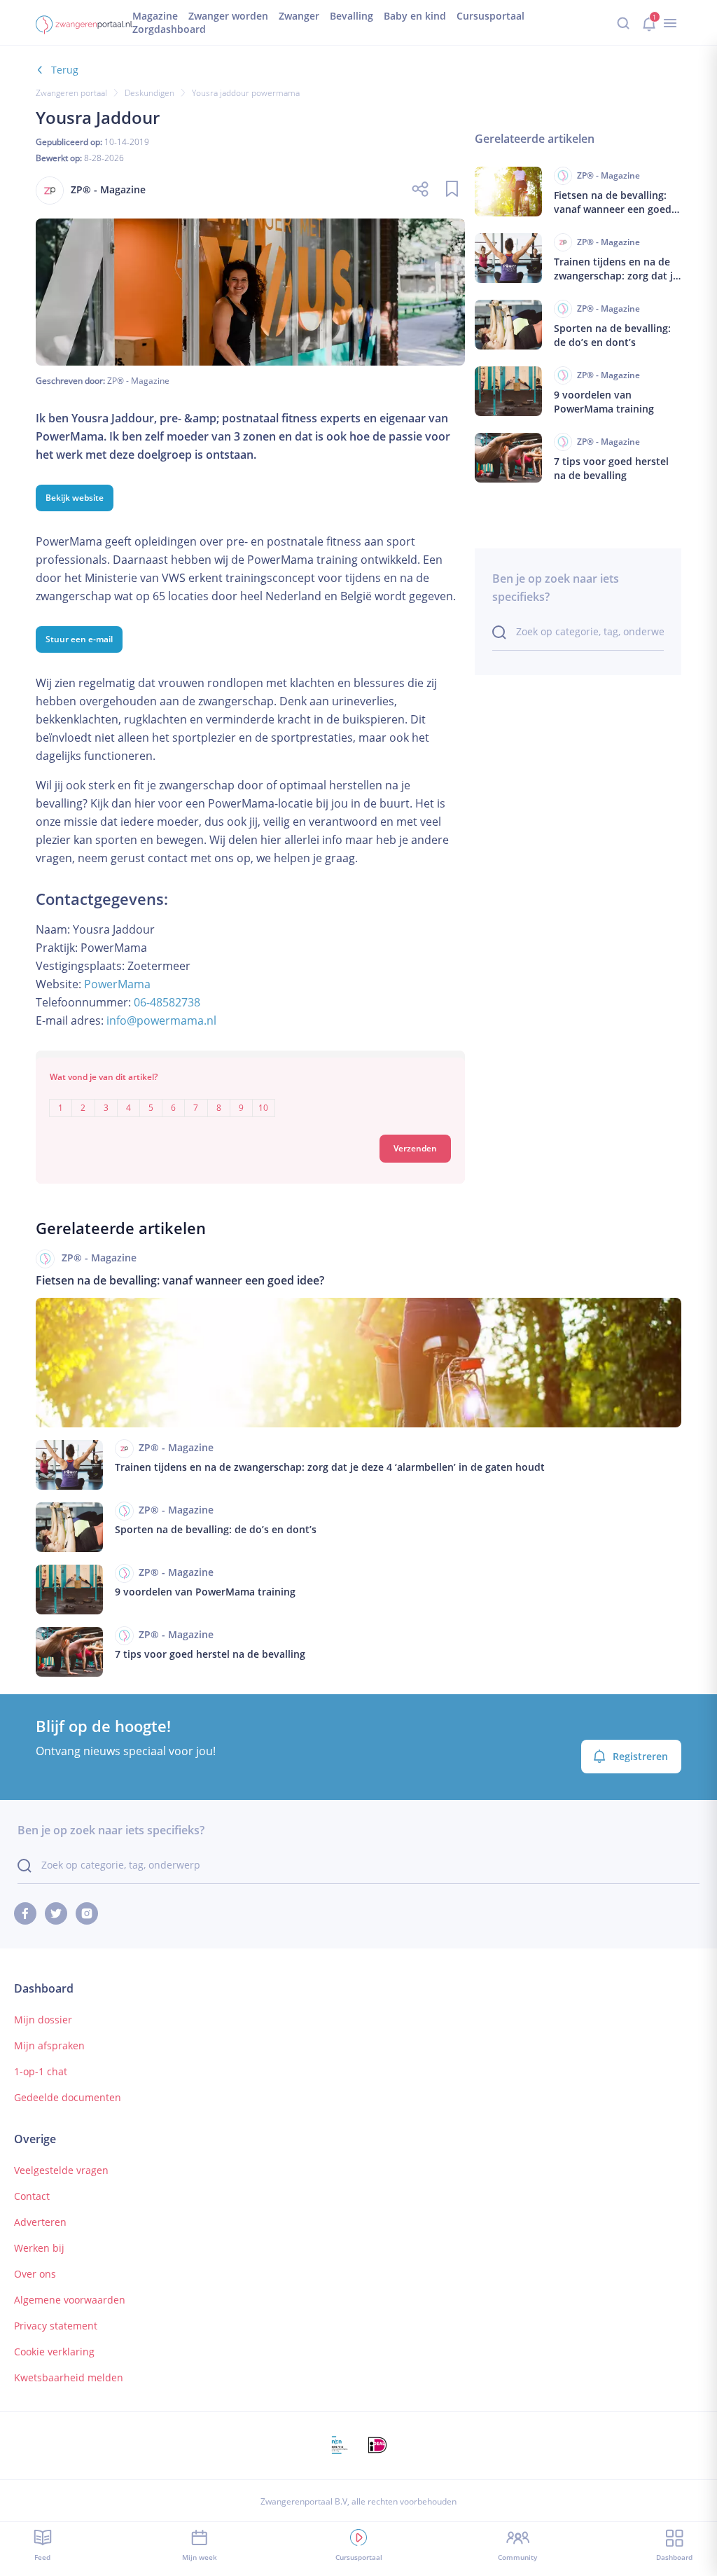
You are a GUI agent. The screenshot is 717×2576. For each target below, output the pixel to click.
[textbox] (250, 1098)
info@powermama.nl (161, 1020)
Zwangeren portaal (71, 93)
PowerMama (117, 984)
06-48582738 (167, 1002)
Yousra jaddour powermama (246, 93)
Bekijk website (75, 498)
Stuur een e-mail (79, 639)
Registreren (640, 1756)
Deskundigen (149, 93)
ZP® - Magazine (138, 381)
